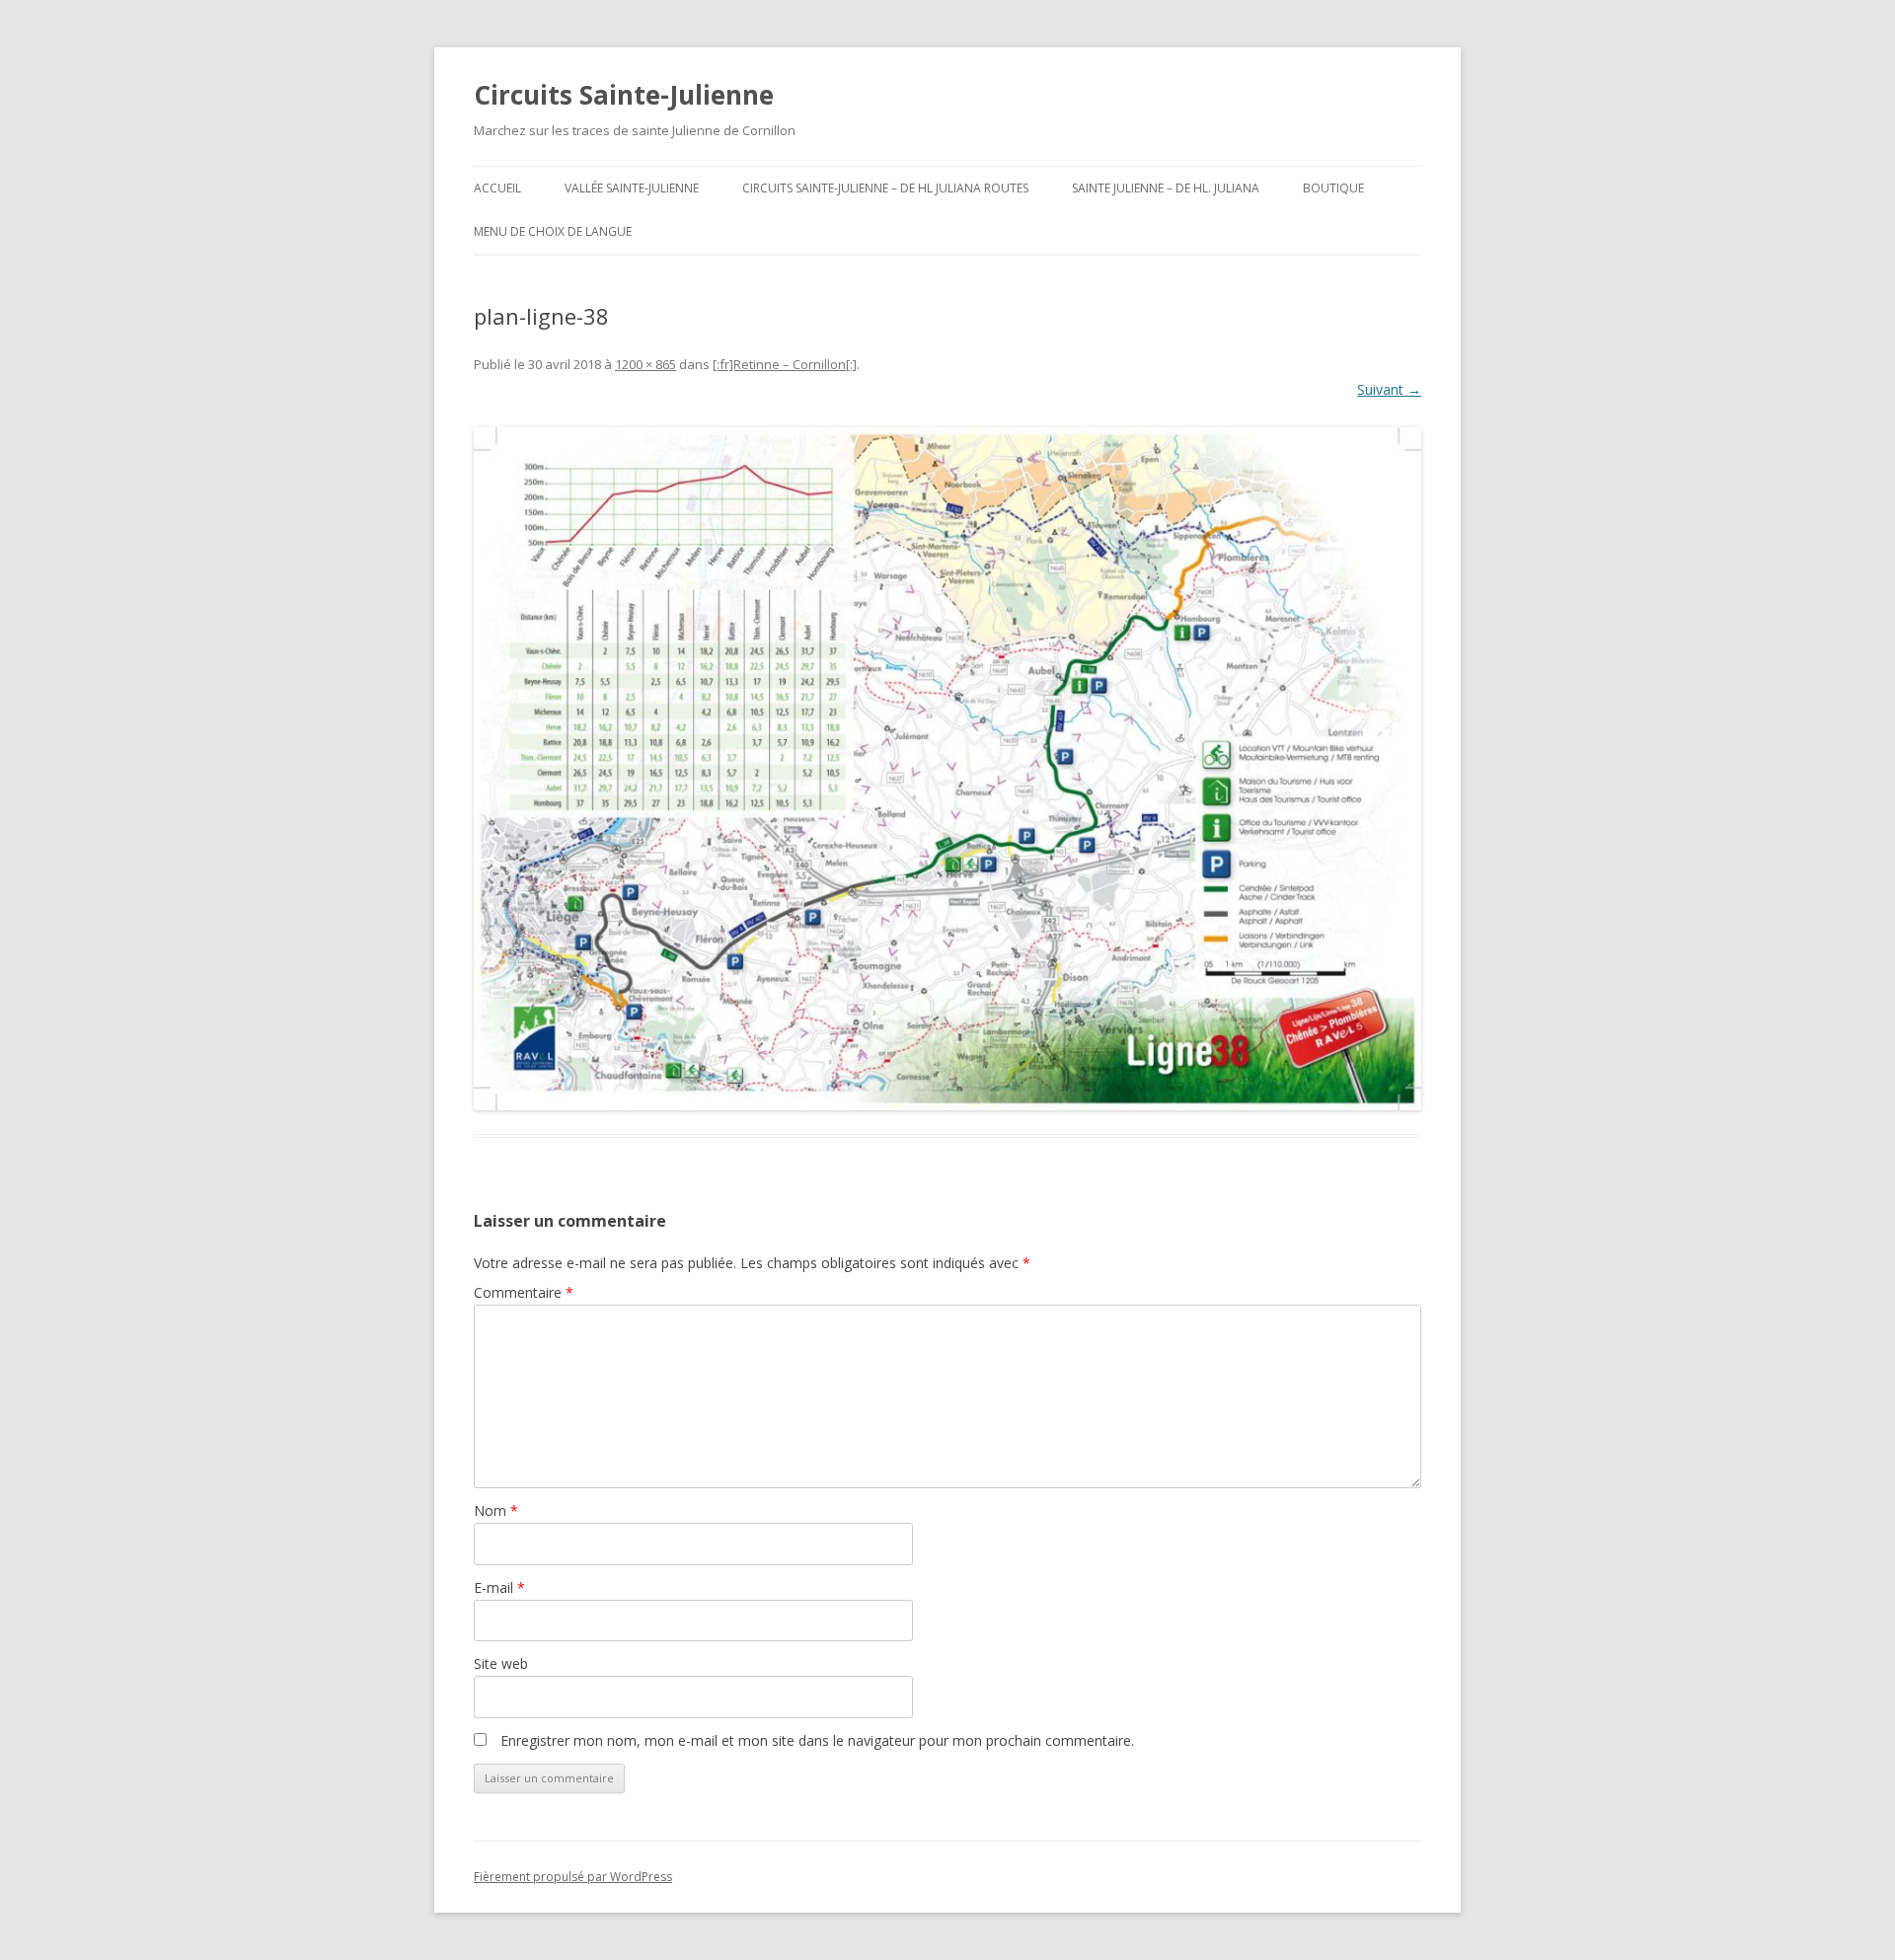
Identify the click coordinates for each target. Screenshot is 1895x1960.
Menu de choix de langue (553, 231)
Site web (501, 1663)
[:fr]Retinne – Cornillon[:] (785, 364)
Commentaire (524, 1292)
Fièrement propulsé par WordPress (573, 1877)
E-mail (499, 1587)
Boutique (1333, 188)
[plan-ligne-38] (947, 769)
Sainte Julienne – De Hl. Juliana (1166, 188)
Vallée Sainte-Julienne (632, 188)
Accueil (497, 188)
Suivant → (1389, 389)
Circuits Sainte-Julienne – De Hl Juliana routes (885, 188)
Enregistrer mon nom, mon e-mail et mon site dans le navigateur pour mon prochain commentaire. (817, 1740)
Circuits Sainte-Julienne (624, 95)
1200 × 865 (645, 364)
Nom (496, 1510)
